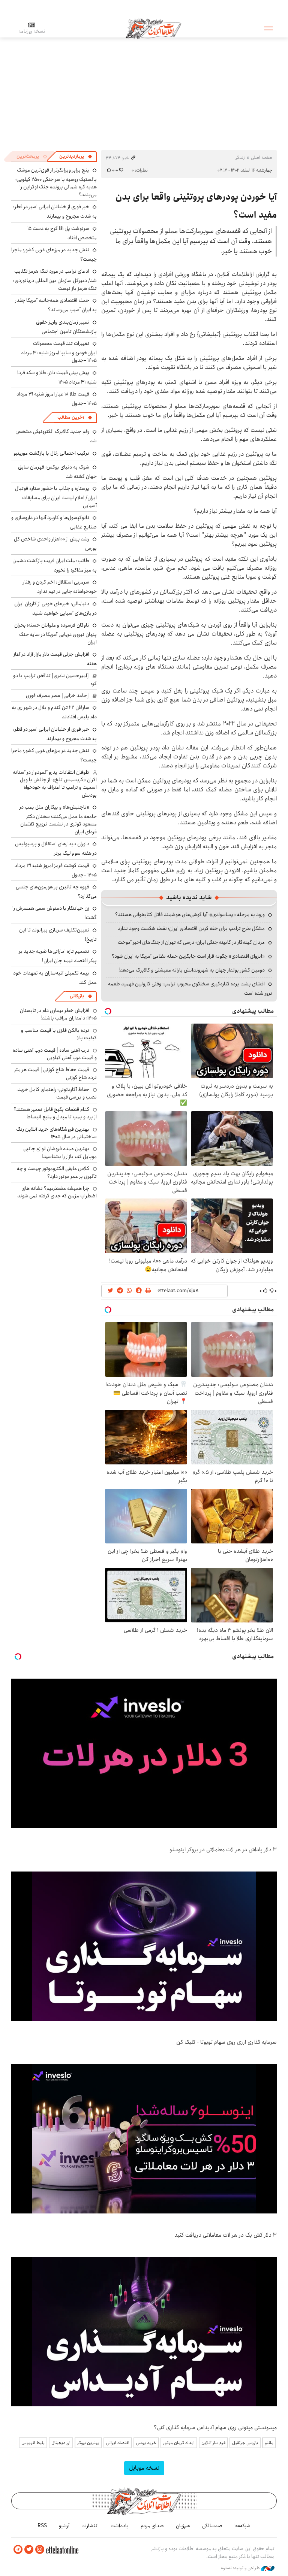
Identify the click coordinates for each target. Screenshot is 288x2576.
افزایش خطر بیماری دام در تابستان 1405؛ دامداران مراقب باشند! (58, 1014)
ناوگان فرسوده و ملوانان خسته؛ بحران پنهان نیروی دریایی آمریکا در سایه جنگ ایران (55, 634)
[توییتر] (29, 2550)
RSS (42, 2526)
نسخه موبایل (144, 2468)
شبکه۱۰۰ (242, 2526)
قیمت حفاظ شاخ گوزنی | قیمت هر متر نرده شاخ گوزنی (55, 1073)
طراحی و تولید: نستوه (241, 2568)
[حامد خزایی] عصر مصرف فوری (57, 695)
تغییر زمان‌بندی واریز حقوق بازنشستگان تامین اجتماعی (66, 327)
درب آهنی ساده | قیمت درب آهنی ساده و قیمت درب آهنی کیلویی (55, 1054)
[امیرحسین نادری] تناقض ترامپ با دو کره (55, 679)
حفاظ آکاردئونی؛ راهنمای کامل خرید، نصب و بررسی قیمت (57, 1093)
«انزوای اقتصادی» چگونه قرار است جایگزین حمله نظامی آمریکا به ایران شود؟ (188, 956)
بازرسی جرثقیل (245, 2443)
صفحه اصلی (262, 157)
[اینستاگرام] (40, 2550)
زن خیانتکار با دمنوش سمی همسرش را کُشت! (55, 913)
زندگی (240, 157)
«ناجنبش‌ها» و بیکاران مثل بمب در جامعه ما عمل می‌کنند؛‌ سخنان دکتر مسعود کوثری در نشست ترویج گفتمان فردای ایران (58, 819)
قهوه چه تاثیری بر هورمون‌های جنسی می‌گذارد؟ (56, 892)
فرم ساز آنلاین (213, 2443)
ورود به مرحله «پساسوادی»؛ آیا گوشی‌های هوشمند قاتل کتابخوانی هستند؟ (190, 915)
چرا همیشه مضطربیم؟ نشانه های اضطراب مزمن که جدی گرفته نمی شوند (57, 1192)
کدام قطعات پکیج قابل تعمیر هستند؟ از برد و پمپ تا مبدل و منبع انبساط (55, 1113)
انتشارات (90, 2526)
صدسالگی (212, 2526)
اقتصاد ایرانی (118, 2443)
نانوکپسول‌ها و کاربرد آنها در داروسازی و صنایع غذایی (54, 522)
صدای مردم (152, 2526)
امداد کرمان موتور (179, 2443)
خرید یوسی (146, 2443)
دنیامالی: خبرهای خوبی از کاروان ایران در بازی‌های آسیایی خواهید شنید (55, 608)
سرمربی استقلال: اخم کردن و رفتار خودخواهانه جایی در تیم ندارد (60, 587)
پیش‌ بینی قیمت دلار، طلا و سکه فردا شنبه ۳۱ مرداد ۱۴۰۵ (57, 377)
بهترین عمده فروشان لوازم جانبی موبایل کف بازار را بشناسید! (60, 1152)
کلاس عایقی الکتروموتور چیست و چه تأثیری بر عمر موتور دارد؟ (57, 1172)
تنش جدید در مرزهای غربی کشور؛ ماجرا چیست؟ (54, 254)
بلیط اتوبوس (33, 2443)
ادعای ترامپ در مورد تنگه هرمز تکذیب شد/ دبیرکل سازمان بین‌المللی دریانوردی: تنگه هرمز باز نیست (55, 280)
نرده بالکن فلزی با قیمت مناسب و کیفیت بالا (59, 1034)
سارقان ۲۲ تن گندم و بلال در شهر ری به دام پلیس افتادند (54, 712)
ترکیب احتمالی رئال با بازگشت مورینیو (51, 453)
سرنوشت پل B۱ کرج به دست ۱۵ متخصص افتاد (62, 233)
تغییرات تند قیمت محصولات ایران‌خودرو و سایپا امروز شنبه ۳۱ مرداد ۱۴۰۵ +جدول (59, 352)
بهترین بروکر (88, 2443)
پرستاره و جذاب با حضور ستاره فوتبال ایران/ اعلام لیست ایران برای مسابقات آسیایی (56, 497)
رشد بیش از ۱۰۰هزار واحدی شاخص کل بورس (55, 544)
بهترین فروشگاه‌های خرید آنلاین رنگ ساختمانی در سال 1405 (56, 1133)
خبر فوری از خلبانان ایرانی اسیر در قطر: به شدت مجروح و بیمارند (55, 211)
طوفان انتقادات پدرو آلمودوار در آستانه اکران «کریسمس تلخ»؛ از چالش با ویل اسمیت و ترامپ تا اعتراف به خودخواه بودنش (55, 784)
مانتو (269, 2443)
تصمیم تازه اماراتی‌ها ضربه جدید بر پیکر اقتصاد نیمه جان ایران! (58, 956)
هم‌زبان (183, 2526)
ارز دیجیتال (61, 2443)
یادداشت (120, 2526)
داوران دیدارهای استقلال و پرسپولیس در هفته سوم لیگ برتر (56, 848)
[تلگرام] (18, 2550)
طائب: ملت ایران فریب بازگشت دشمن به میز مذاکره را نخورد (55, 565)
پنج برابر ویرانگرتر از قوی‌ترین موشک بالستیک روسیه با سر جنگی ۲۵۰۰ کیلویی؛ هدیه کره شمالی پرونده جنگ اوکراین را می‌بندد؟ (56, 182)
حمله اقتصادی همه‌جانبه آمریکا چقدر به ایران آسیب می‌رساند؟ (56, 305)
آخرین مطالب (71, 417)
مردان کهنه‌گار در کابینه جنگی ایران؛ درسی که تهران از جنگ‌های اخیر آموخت (191, 942)
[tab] (76, 157)
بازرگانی (77, 996)
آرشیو (64, 2526)
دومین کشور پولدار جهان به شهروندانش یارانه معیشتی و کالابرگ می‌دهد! (192, 970)
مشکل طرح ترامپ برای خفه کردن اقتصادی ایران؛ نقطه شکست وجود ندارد (191, 928)
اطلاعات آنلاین (153, 28)
